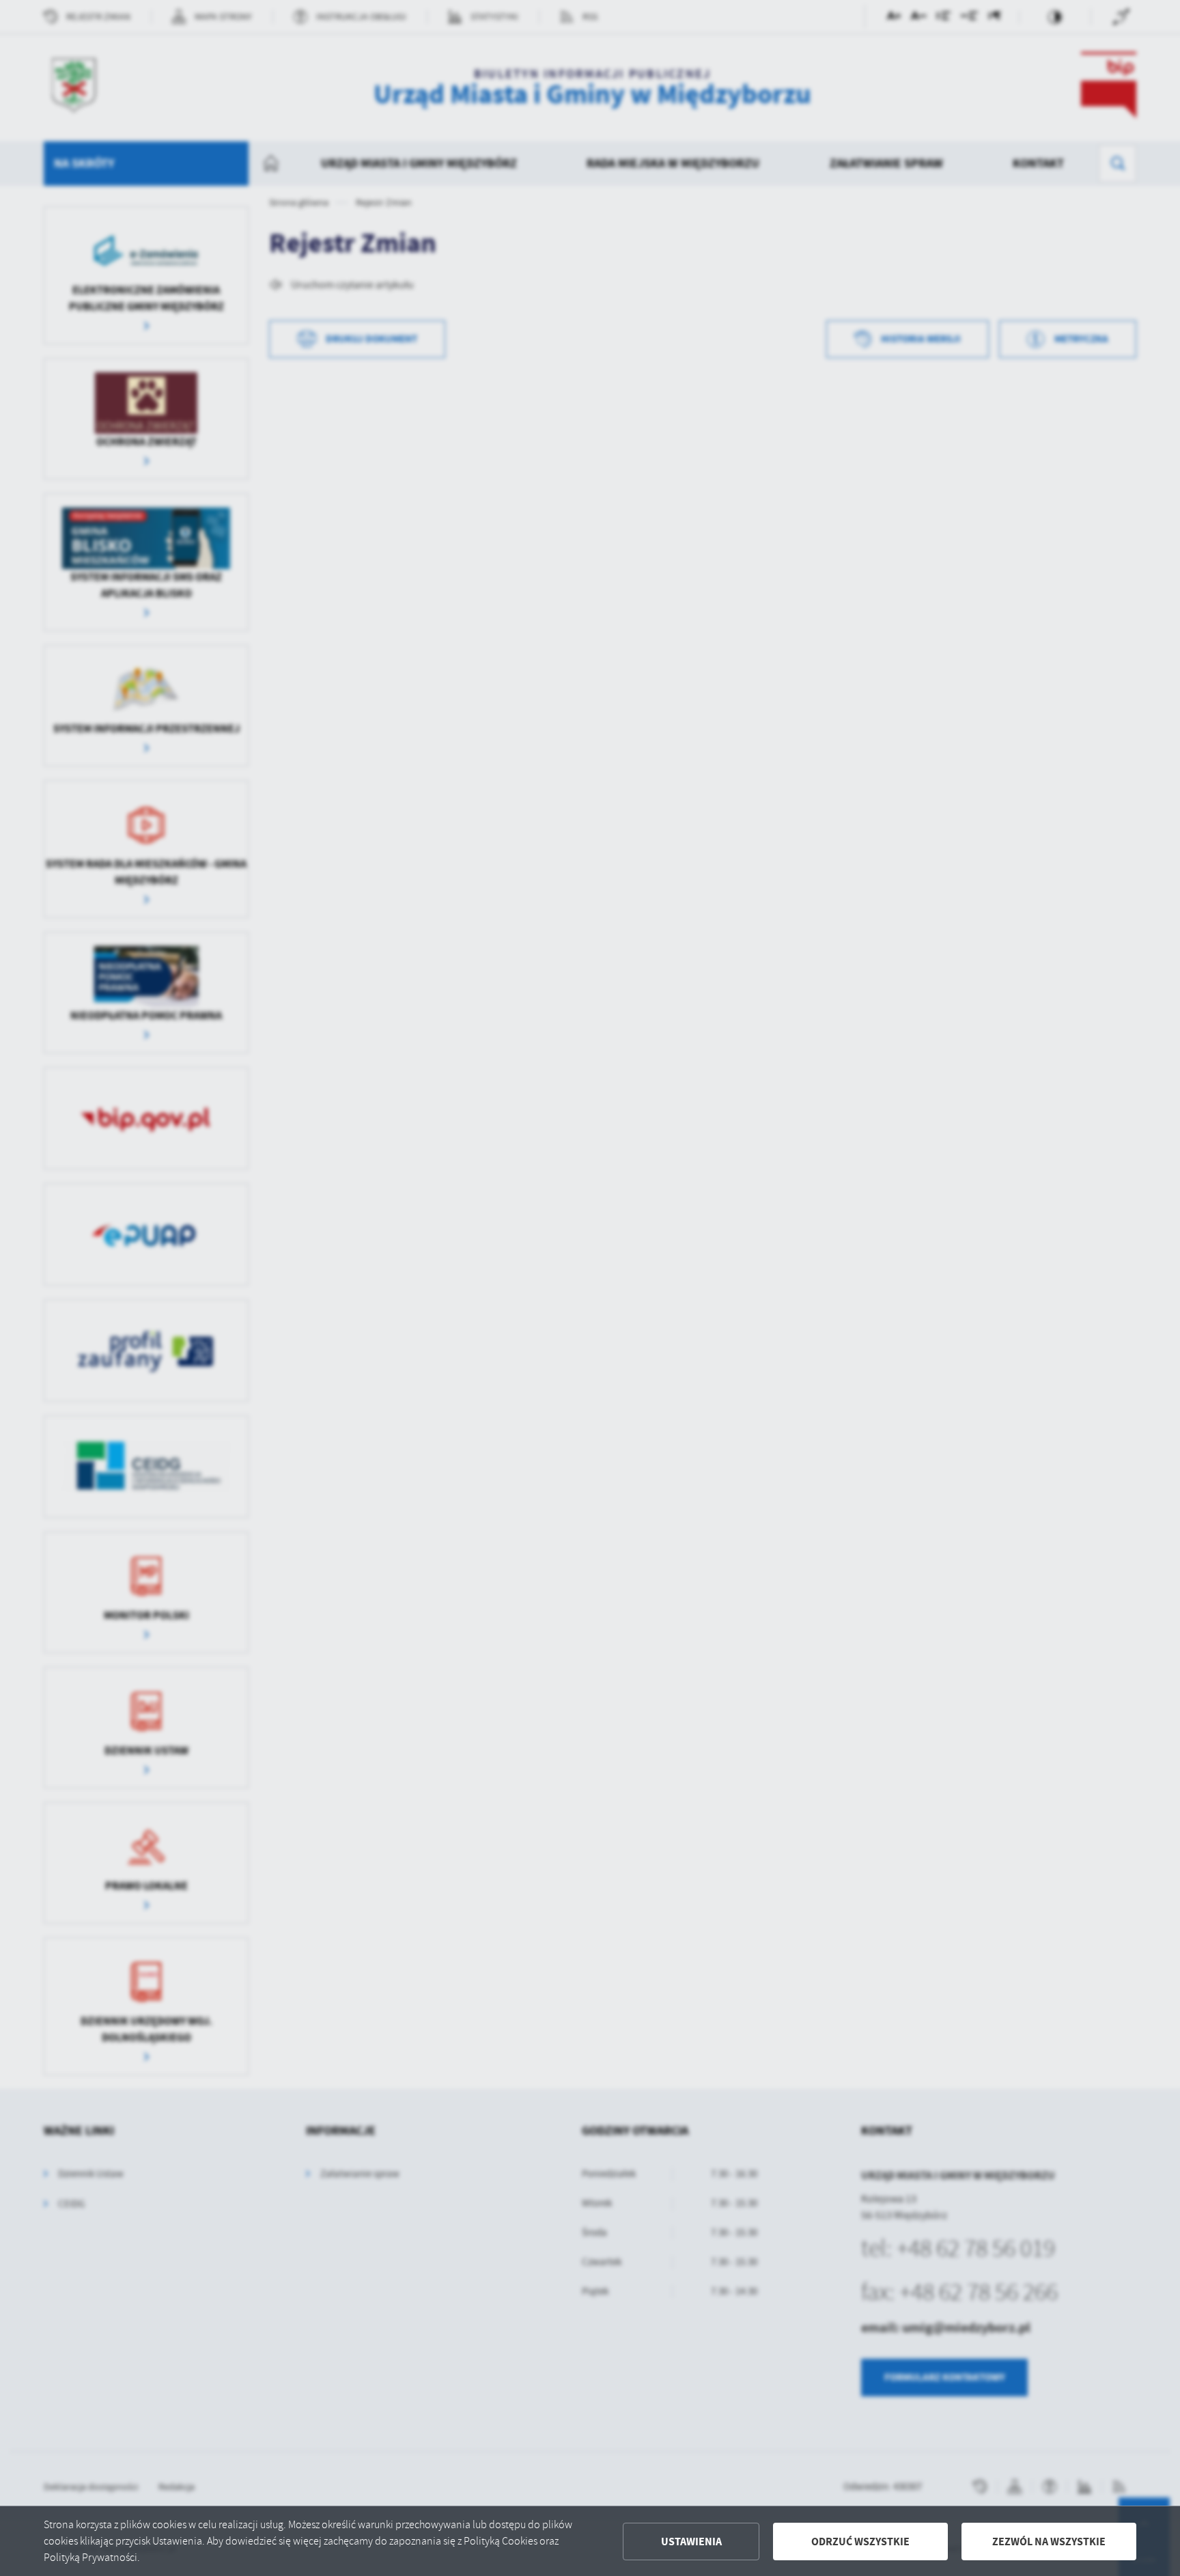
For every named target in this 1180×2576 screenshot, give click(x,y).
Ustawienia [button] (691, 2542)
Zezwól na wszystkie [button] (1049, 2542)
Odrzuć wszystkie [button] (860, 2542)
